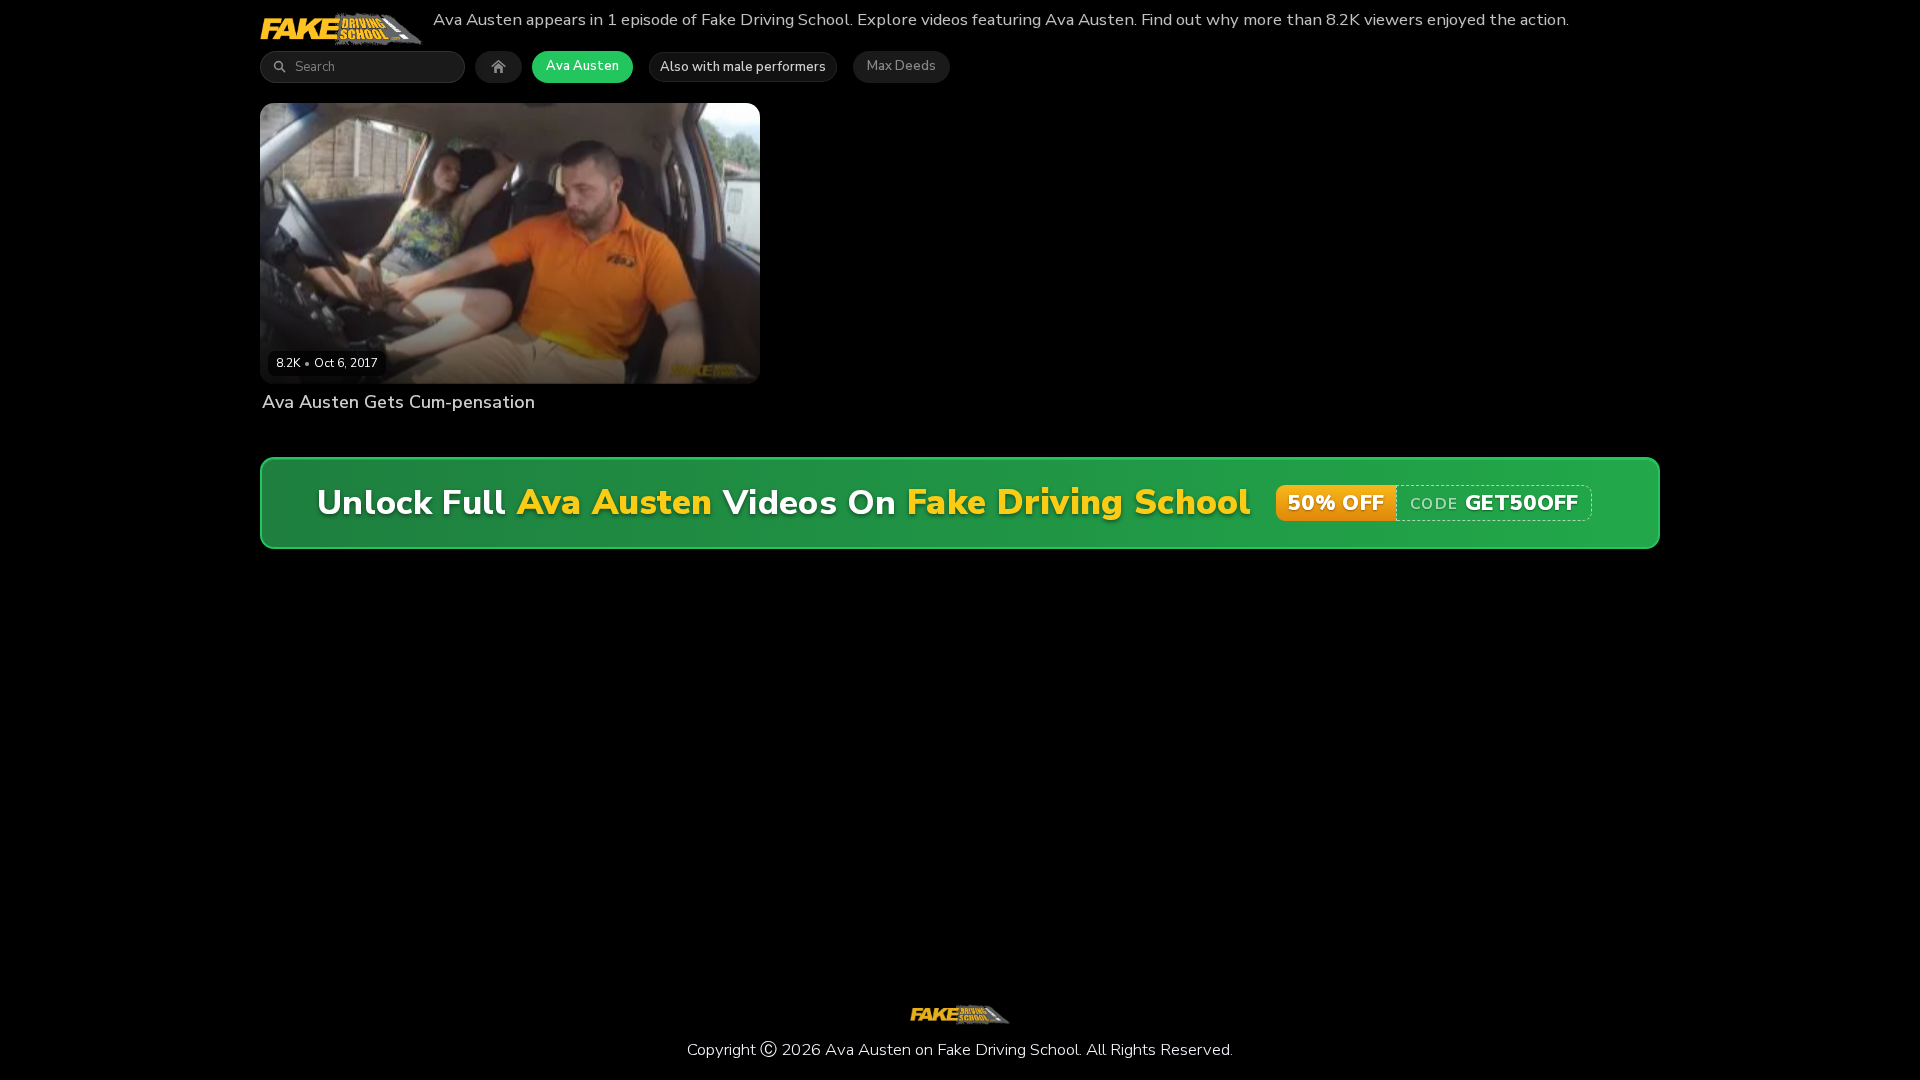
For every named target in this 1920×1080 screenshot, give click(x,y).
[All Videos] (498, 67)
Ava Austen (582, 66)
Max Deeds (901, 66)
